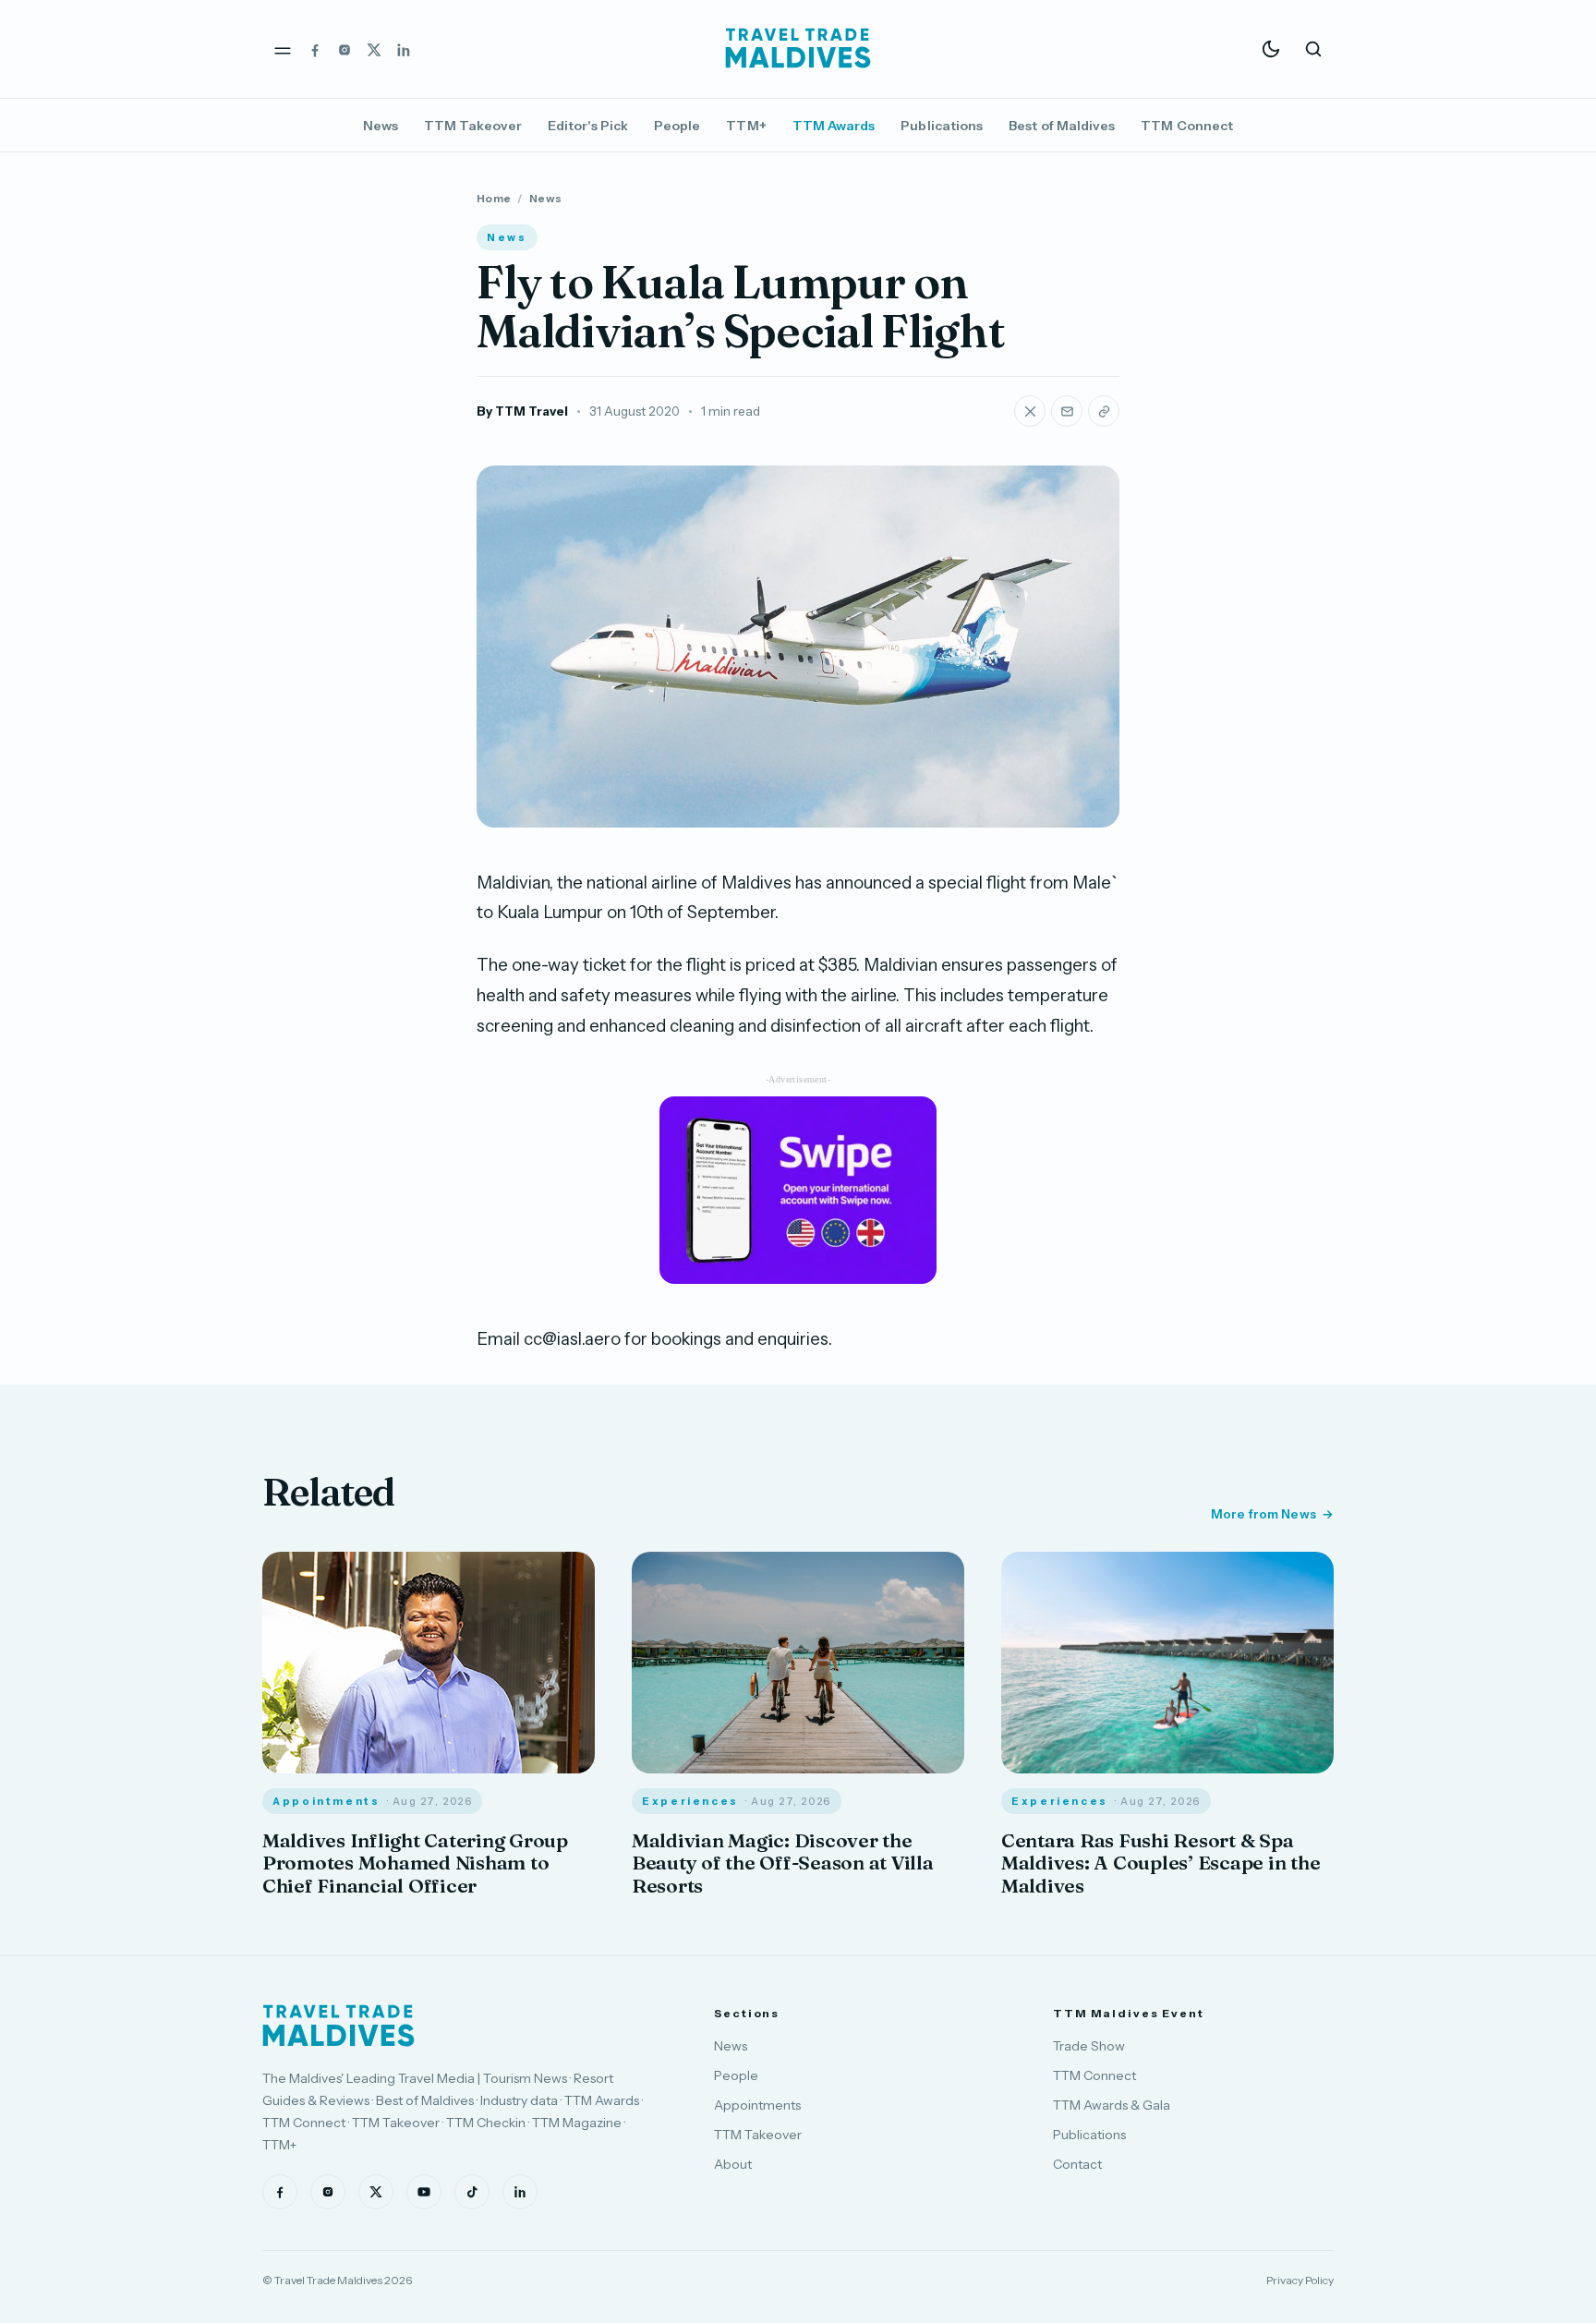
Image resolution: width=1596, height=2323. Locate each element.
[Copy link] (1104, 411)
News (381, 126)
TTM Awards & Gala (1112, 2105)
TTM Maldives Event (1129, 2013)
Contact (1077, 2164)
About (733, 2164)
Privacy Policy (1300, 2280)
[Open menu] (283, 49)
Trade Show (1089, 2046)
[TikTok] (472, 2192)
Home (494, 198)
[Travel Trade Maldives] (339, 2026)
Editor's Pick (588, 126)
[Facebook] (315, 49)
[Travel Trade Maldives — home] (798, 49)
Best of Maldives (1062, 126)
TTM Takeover (473, 126)
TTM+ (746, 126)
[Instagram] (345, 49)
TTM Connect (1187, 126)
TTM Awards (834, 126)
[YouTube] (424, 2192)
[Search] (1313, 49)
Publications (942, 126)
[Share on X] (1030, 411)
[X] (374, 49)
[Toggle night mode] (1271, 49)
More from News (1263, 1514)
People (677, 126)
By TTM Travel (522, 411)
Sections (747, 2013)
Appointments (757, 2105)
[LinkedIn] (404, 49)
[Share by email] (1067, 411)
